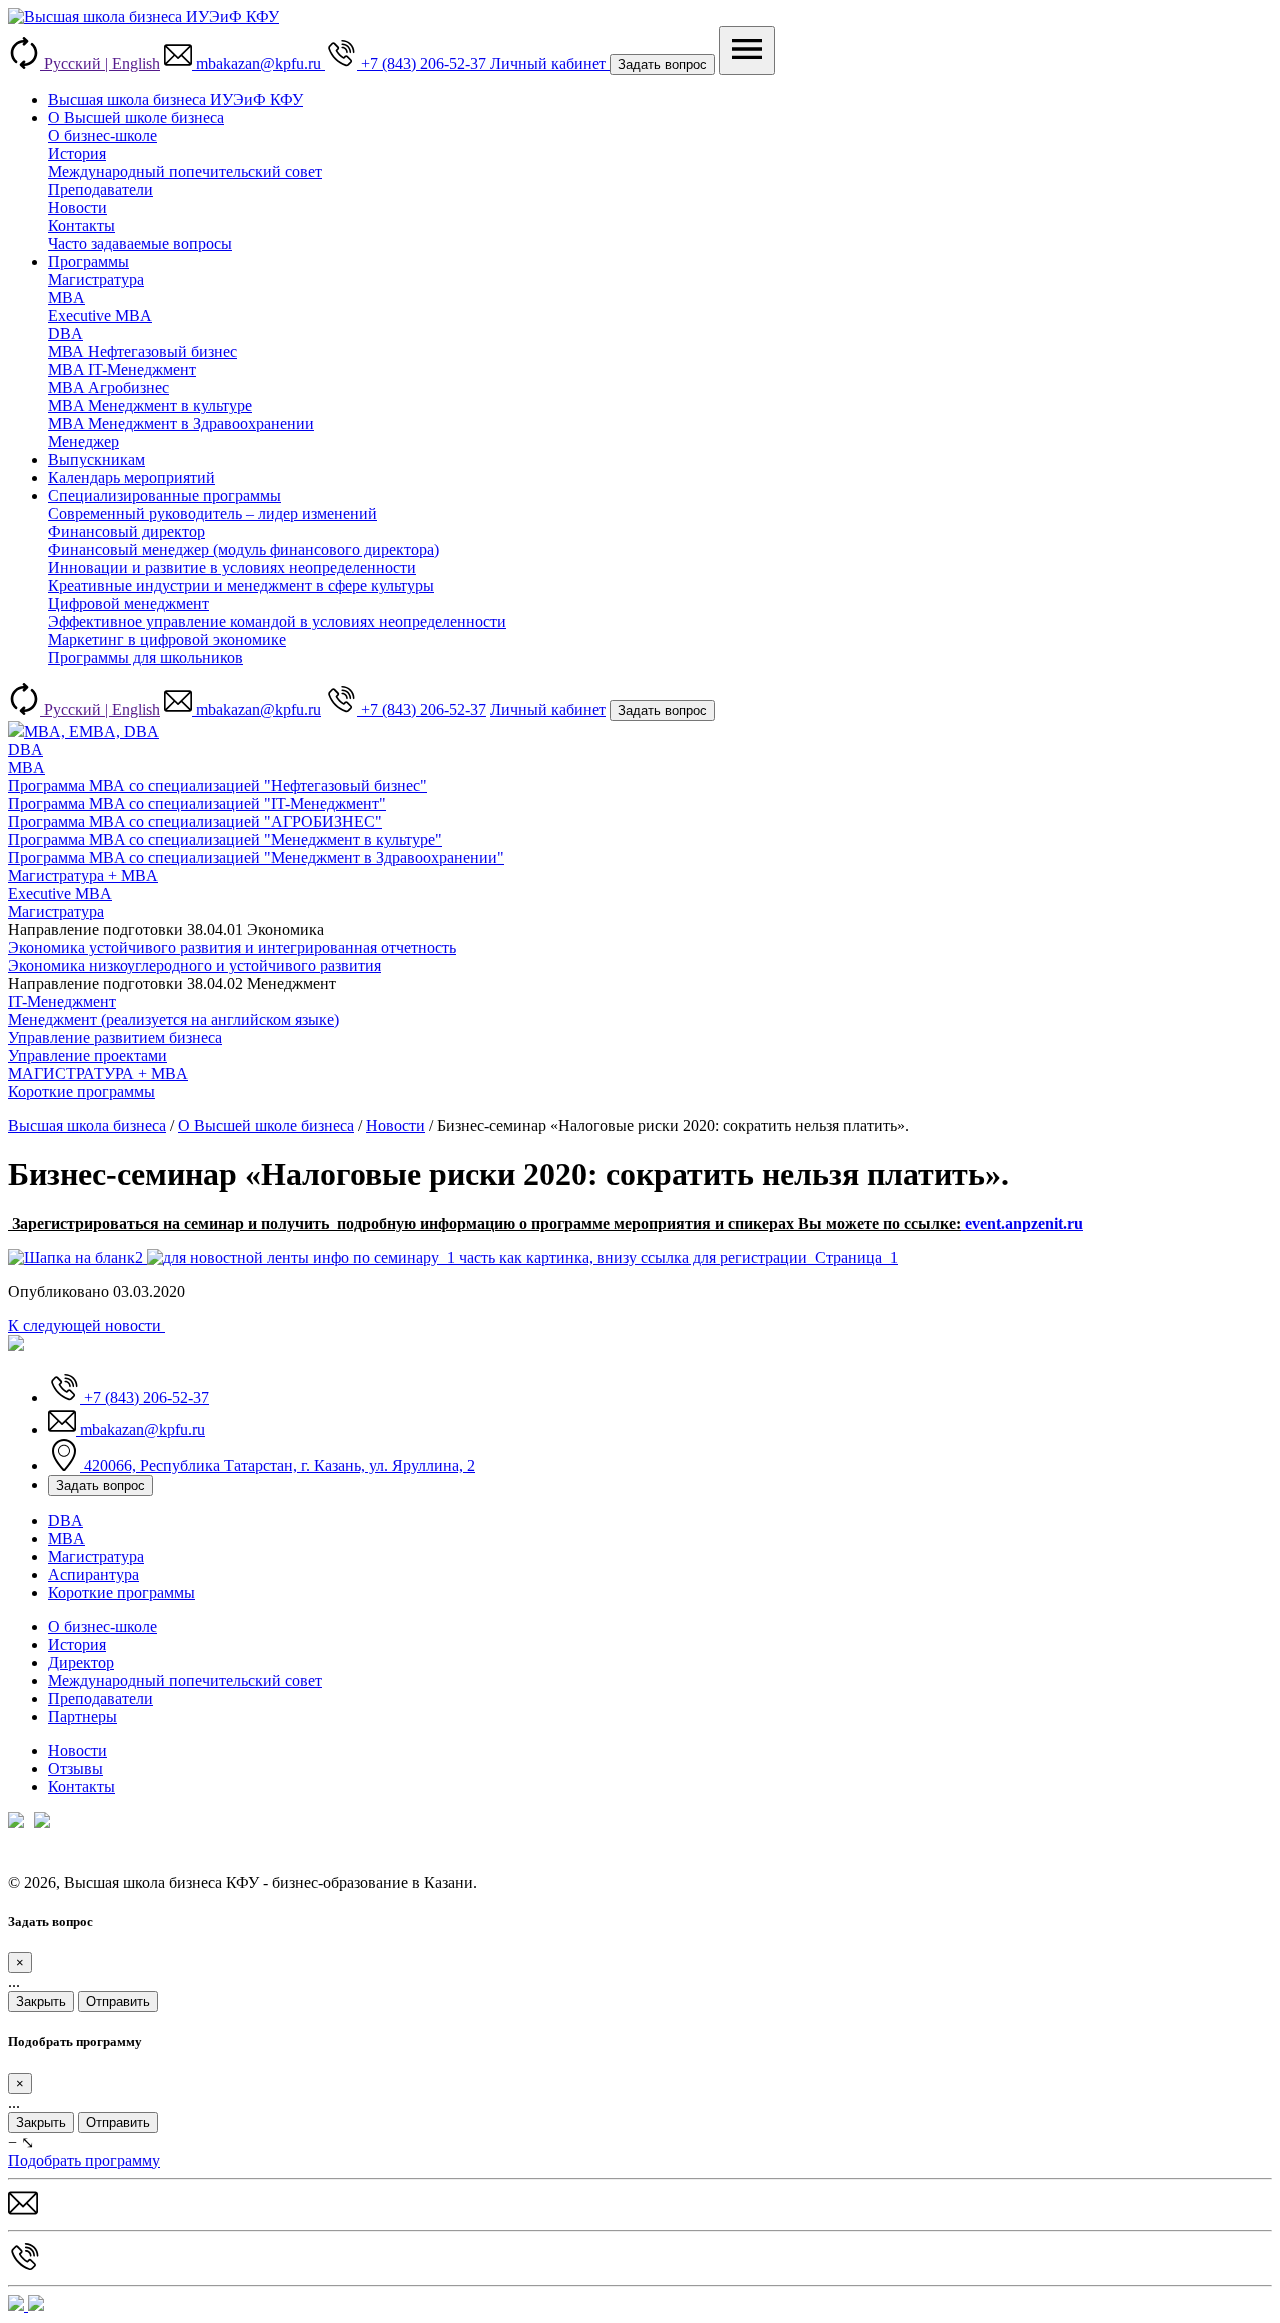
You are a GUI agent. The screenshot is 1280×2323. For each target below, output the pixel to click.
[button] (244, 63)
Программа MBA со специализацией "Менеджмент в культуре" (225, 839)
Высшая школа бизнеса (87, 1125)
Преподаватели (100, 189)
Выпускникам (96, 459)
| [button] (102, 63)
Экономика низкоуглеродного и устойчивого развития (194, 965)
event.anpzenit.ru (1022, 1223)
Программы (88, 261)
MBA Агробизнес (108, 387)
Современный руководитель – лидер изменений (212, 513)
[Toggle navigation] (747, 50)
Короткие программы (121, 1592)
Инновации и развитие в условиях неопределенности (232, 567)
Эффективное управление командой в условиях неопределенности (277, 621)
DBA (65, 333)
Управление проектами (87, 1055)
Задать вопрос (662, 64)
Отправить (118, 2001)
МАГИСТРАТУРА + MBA (98, 1073)
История (77, 153)
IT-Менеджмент (62, 1001)
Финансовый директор (126, 531)
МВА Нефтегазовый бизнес (142, 351)
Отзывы (75, 1768)
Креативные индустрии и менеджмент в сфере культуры (241, 585)
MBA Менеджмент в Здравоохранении (181, 423)
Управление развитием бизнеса (115, 1037)
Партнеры (82, 1716)
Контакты (81, 225)
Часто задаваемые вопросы (140, 243)
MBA (66, 297)
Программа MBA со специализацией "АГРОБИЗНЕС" (195, 821)
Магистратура (96, 279)
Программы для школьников (145, 657)
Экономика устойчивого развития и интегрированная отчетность (232, 947)
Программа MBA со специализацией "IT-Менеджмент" (197, 803)
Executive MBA (100, 315)
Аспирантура (93, 1574)
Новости (77, 207)
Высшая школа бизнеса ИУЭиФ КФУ (175, 99)
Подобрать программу (84, 2160)
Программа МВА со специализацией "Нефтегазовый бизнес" (217, 785)
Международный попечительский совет (185, 171)
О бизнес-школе (102, 135)
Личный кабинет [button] (550, 63)
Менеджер (83, 441)
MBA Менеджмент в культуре (150, 405)
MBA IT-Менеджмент (122, 369)
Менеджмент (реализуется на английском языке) (173, 1019)
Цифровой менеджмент (128, 603)
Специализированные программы (164, 495)
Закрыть (41, 2001)
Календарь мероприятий (131, 477)
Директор (81, 1662)
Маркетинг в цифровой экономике (167, 639)
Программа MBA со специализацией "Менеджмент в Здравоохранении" (256, 857)
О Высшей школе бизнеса (136, 117)
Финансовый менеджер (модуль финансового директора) (243, 549)
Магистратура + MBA (83, 875)
